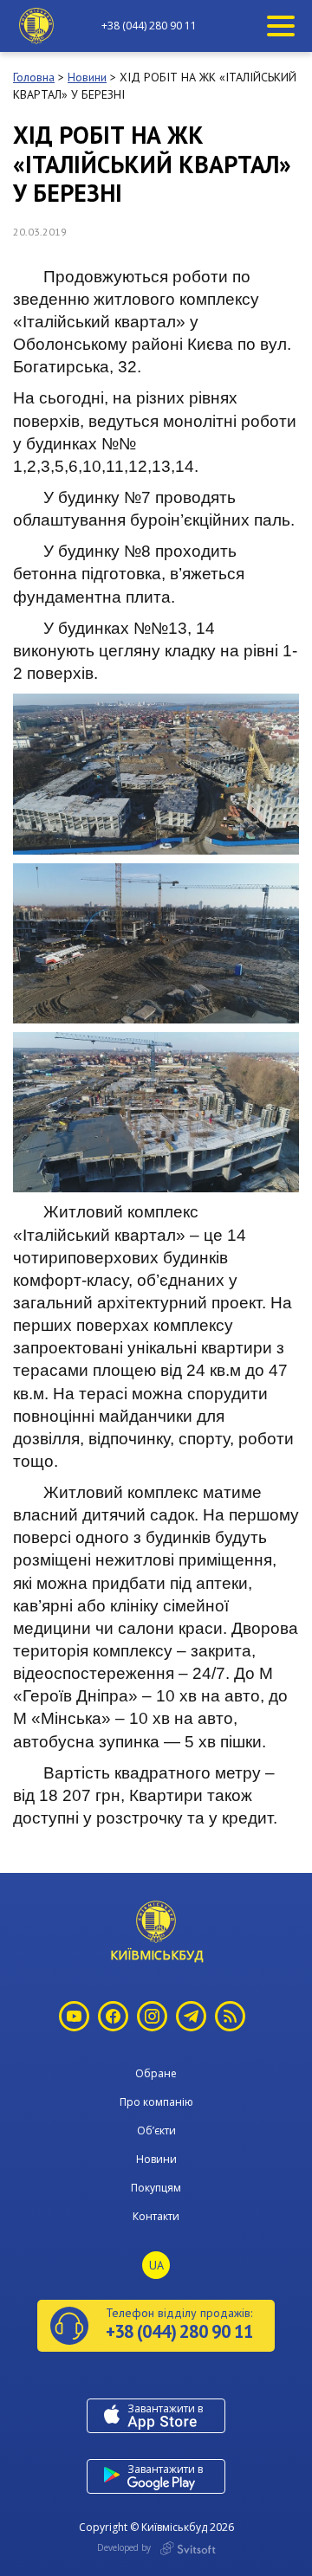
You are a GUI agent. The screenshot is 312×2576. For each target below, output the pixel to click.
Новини (156, 2159)
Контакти (156, 2216)
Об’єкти (156, 2131)
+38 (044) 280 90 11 (149, 26)
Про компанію (156, 2102)
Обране (156, 2073)
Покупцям (156, 2188)
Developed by (125, 2547)
